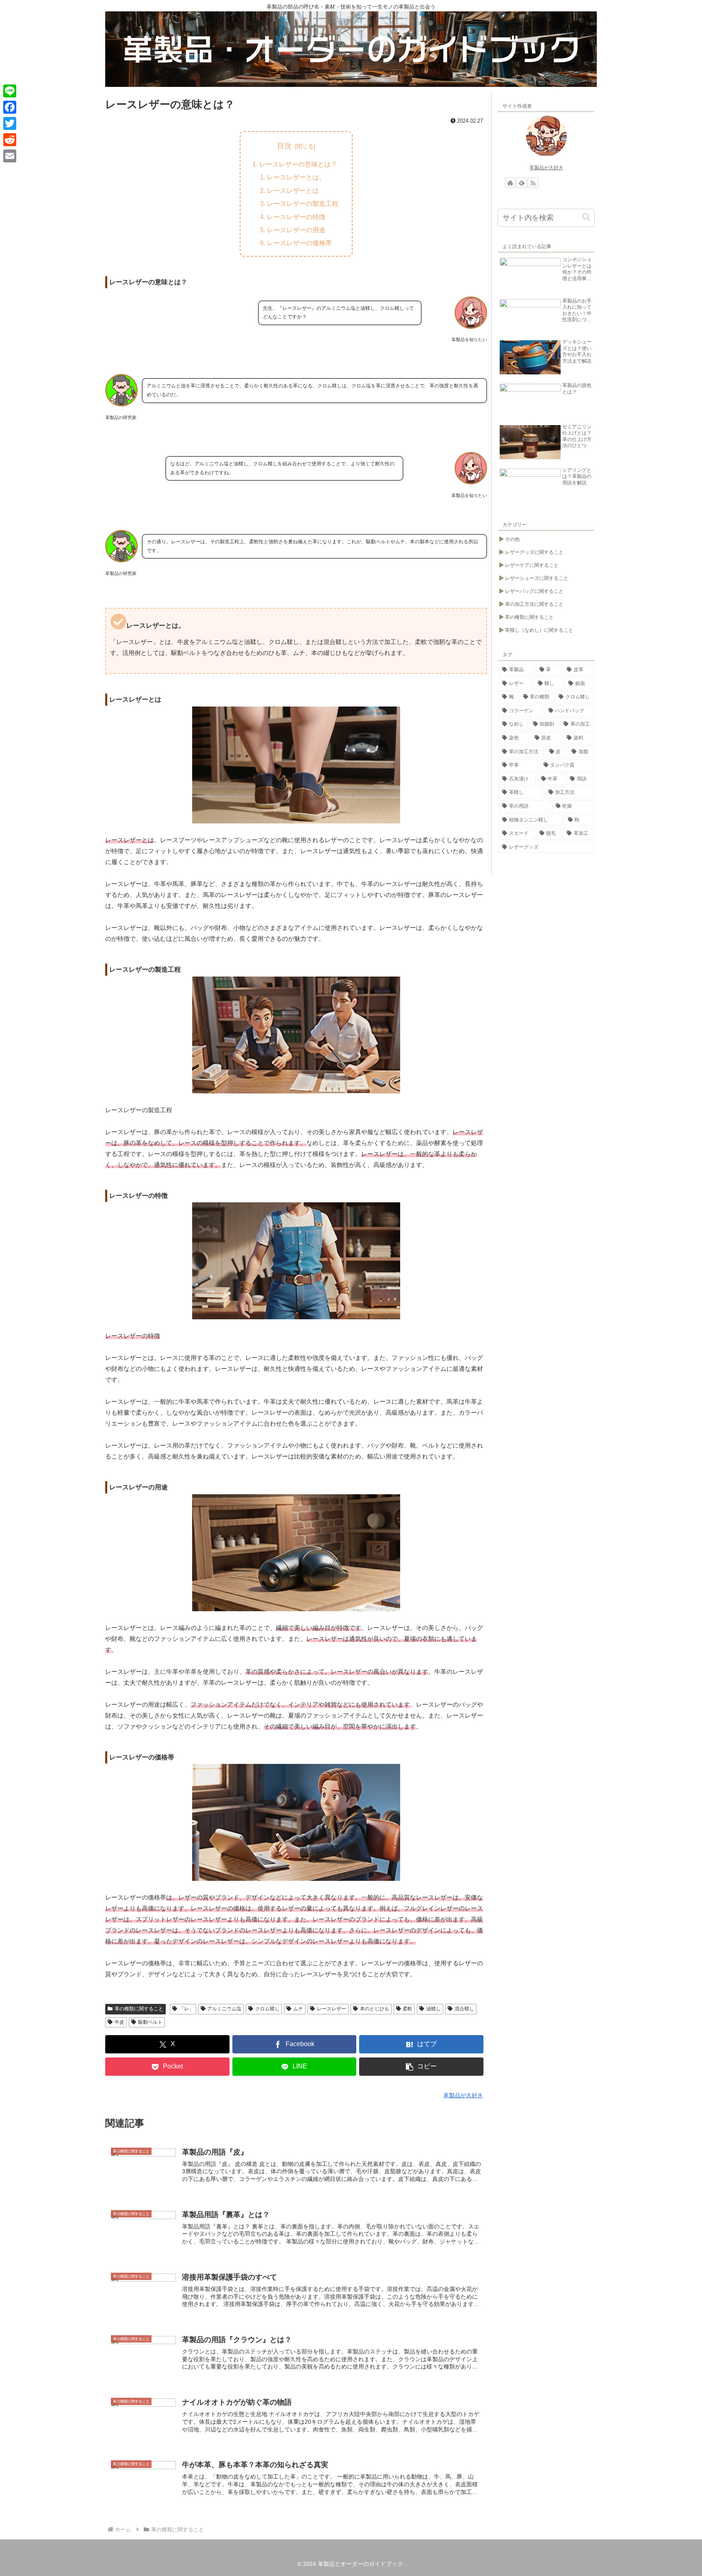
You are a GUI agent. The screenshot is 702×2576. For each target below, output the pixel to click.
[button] (421, 2067)
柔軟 (407, 2009)
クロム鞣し (267, 2009)
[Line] (10, 91)
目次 (284, 146)
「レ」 (186, 2009)
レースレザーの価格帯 (299, 243)
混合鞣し (464, 2009)
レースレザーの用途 (296, 230)
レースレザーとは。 (296, 177)
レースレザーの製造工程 (303, 203)
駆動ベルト (150, 2022)
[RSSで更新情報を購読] (533, 183)
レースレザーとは (293, 190)
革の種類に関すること (139, 2009)
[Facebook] (10, 107)
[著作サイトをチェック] (510, 183)
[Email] (10, 156)
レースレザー (331, 2009)
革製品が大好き (546, 168)
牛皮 (119, 2022)
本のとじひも (375, 2009)
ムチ (298, 2009)
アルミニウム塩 (224, 2009)
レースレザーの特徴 (296, 217)
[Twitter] (10, 123)
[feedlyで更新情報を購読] (522, 183)
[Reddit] (10, 140)
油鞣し (433, 2009)
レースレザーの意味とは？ (298, 164)
